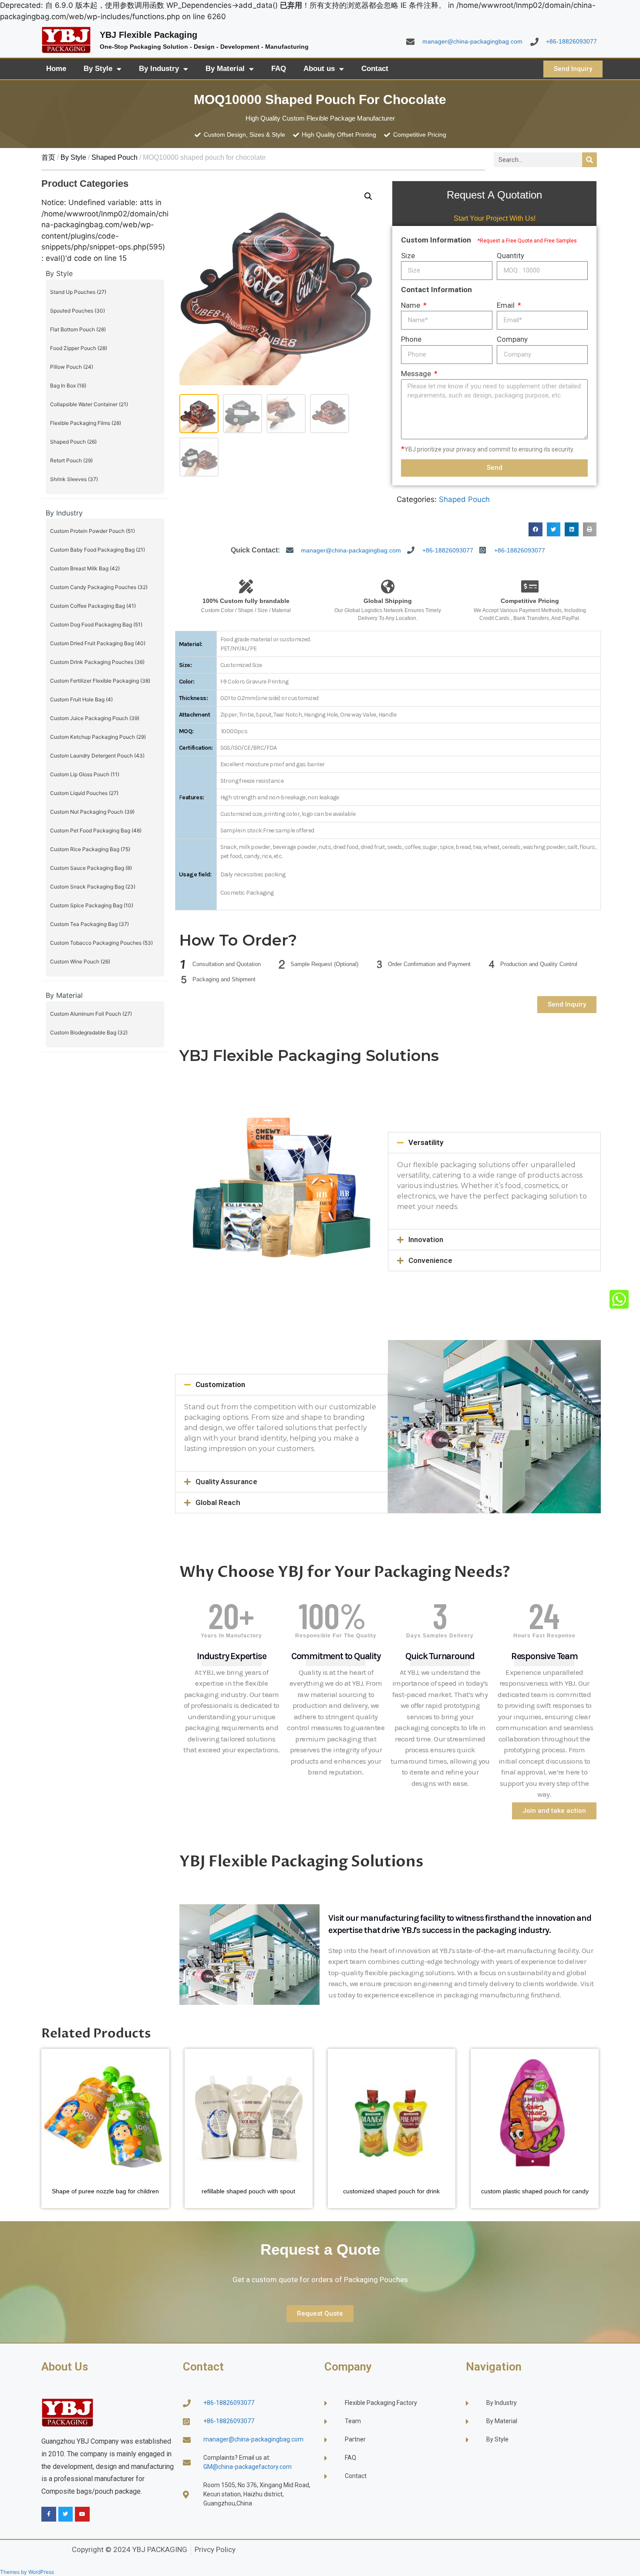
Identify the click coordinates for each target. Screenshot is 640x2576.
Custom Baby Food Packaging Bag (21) (98, 550)
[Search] (589, 160)
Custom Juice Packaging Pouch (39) (95, 718)
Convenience (430, 1260)
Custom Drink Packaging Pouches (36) (97, 662)
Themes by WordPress (27, 2572)
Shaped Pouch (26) (73, 442)
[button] (368, 196)
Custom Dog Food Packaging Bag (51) (96, 625)
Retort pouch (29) (71, 460)
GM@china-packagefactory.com (248, 2467)
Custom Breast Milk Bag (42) (85, 568)
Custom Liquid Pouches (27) (84, 793)
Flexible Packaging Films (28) (86, 423)
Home (56, 69)
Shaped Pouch (115, 157)
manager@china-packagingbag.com (472, 41)
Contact (375, 69)
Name (411, 305)
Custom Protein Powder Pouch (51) (93, 531)
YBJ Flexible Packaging (148, 35)
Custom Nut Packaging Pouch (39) (92, 812)
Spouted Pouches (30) (77, 311)
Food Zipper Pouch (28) (79, 348)
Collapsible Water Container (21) (89, 404)
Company (512, 339)
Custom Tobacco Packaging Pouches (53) (101, 943)
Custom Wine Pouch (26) (80, 961)
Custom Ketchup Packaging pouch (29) (98, 737)
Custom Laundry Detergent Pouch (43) (97, 756)
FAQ (279, 69)
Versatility (426, 1142)
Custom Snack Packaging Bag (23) (93, 887)
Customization (220, 1384)
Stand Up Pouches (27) (78, 292)
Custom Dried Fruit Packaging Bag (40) (98, 643)
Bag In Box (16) (68, 386)
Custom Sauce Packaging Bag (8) (91, 868)
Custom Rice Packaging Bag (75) (90, 849)
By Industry (159, 69)
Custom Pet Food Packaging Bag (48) (96, 830)
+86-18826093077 (571, 41)
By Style (98, 69)
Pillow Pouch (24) (72, 367)
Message (417, 374)
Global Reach (218, 1502)
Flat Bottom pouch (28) (78, 329)
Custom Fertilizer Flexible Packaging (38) (100, 681)
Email (507, 305)
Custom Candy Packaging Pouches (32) (99, 587)
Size (408, 256)
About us (319, 69)
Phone (411, 339)
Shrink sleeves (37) (74, 479)
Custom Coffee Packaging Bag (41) (93, 606)
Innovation (426, 1239)
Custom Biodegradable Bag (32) (89, 1032)
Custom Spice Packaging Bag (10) (92, 905)
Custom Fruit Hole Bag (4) (81, 699)
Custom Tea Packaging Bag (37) (89, 924)
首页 (48, 157)
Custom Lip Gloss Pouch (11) (85, 774)
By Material (225, 69)
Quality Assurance (226, 1482)
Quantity (510, 256)
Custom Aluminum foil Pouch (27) (91, 1014)
